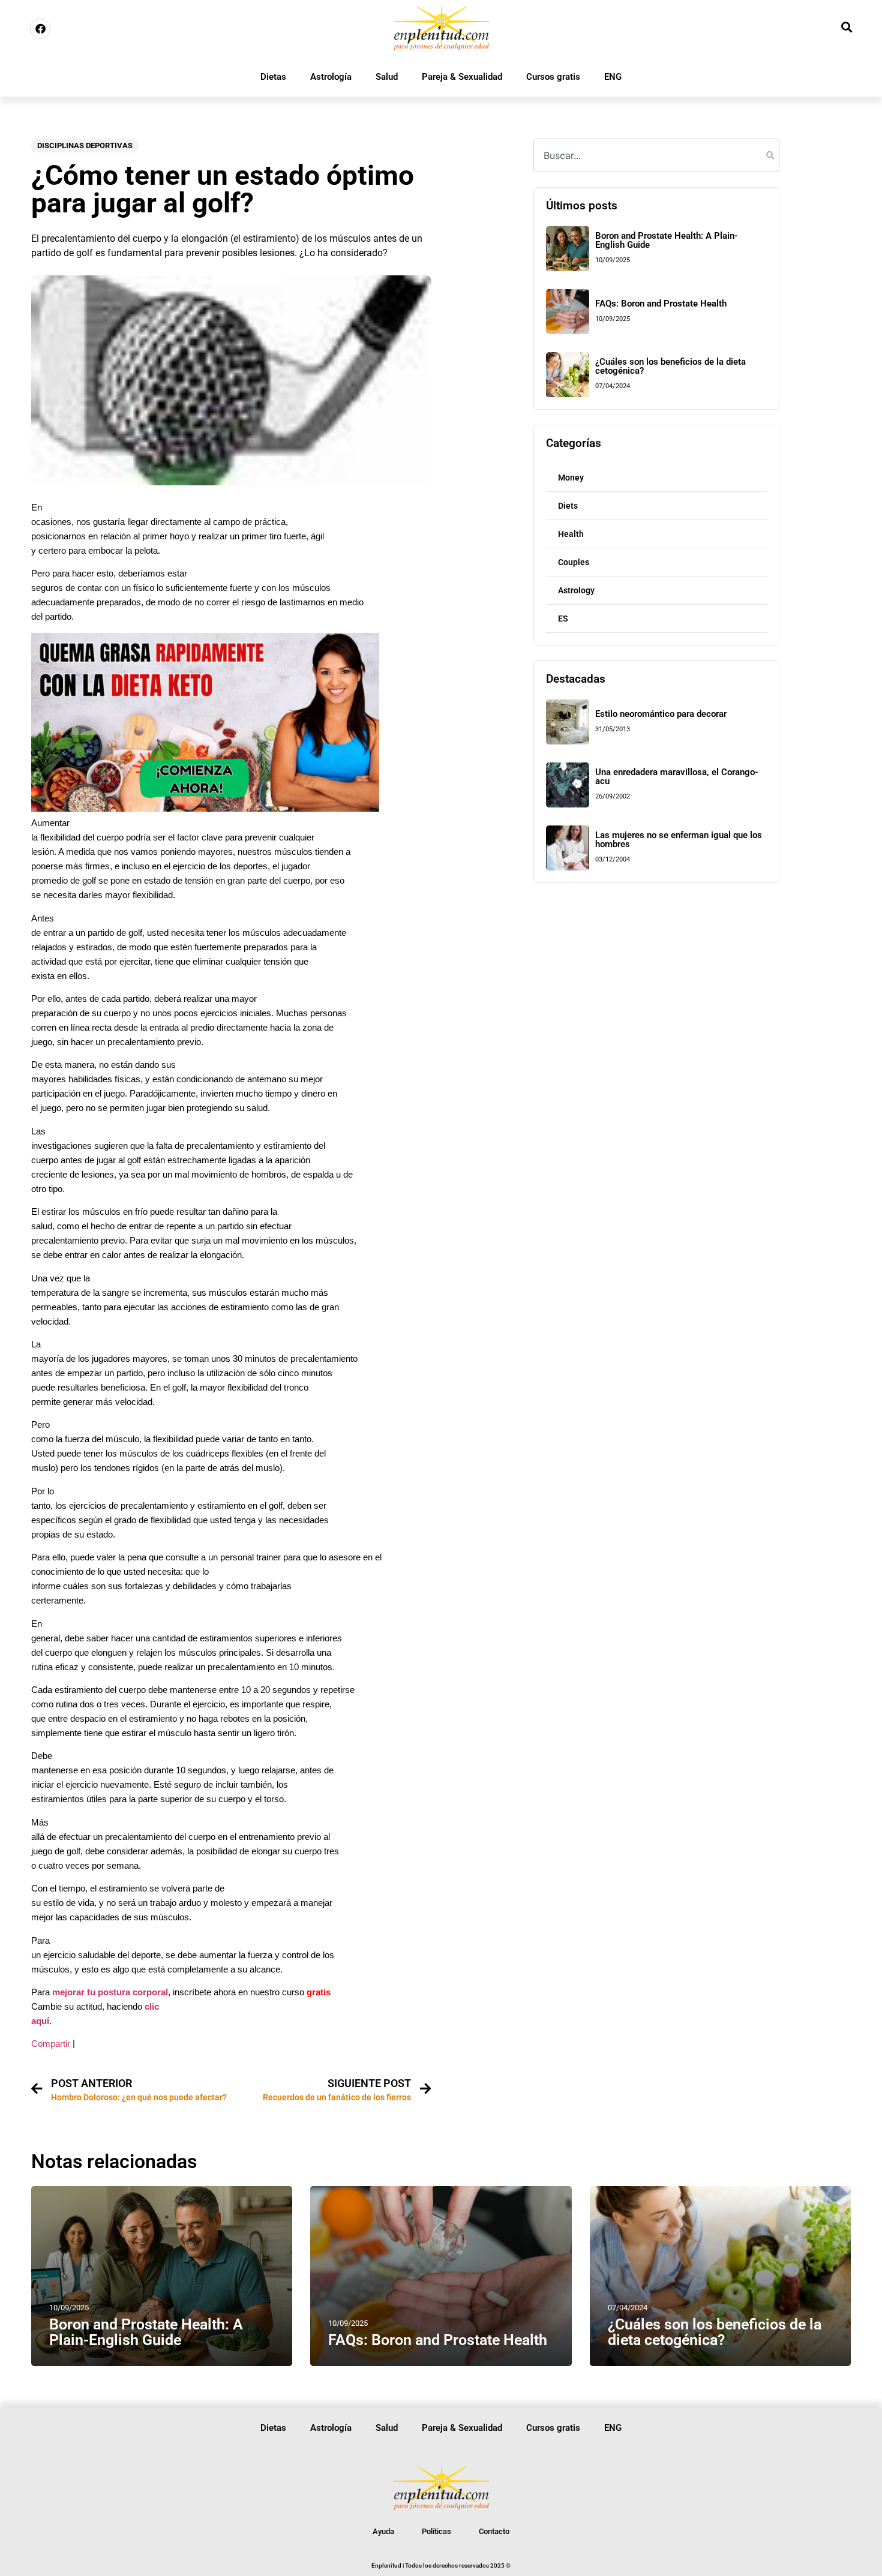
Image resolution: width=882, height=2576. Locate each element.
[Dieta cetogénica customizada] (205, 808)
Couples (574, 562)
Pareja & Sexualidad (462, 77)
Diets (568, 506)
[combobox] (656, 155)
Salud (387, 77)
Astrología (331, 77)
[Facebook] (40, 29)
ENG (613, 77)
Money (571, 478)
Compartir (51, 2044)
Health (571, 534)
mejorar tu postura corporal (110, 1992)
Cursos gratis (553, 77)
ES (563, 619)
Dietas (273, 77)
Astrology (576, 590)
